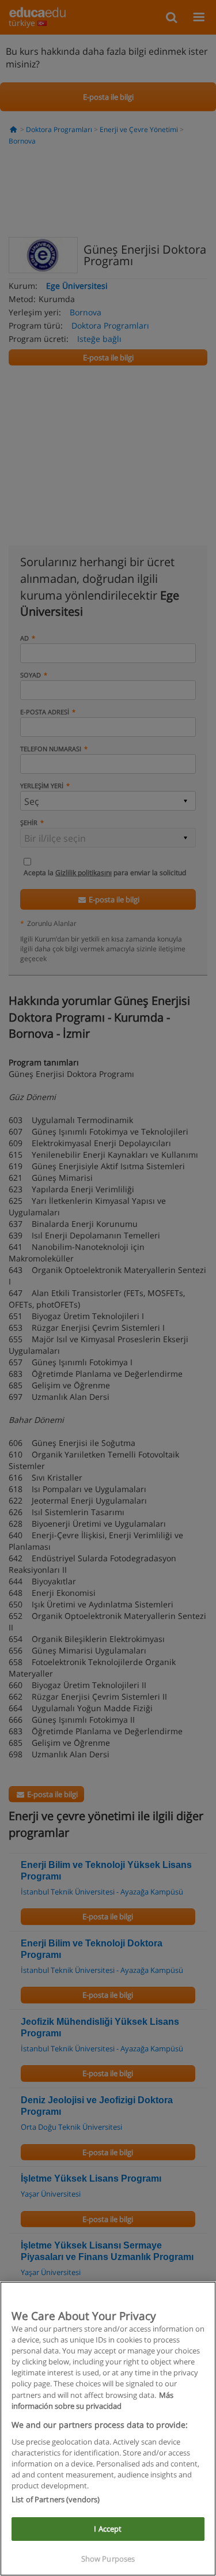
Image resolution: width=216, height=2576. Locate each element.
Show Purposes (108, 2559)
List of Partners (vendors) (56, 2499)
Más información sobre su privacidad (92, 2400)
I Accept (108, 2529)
